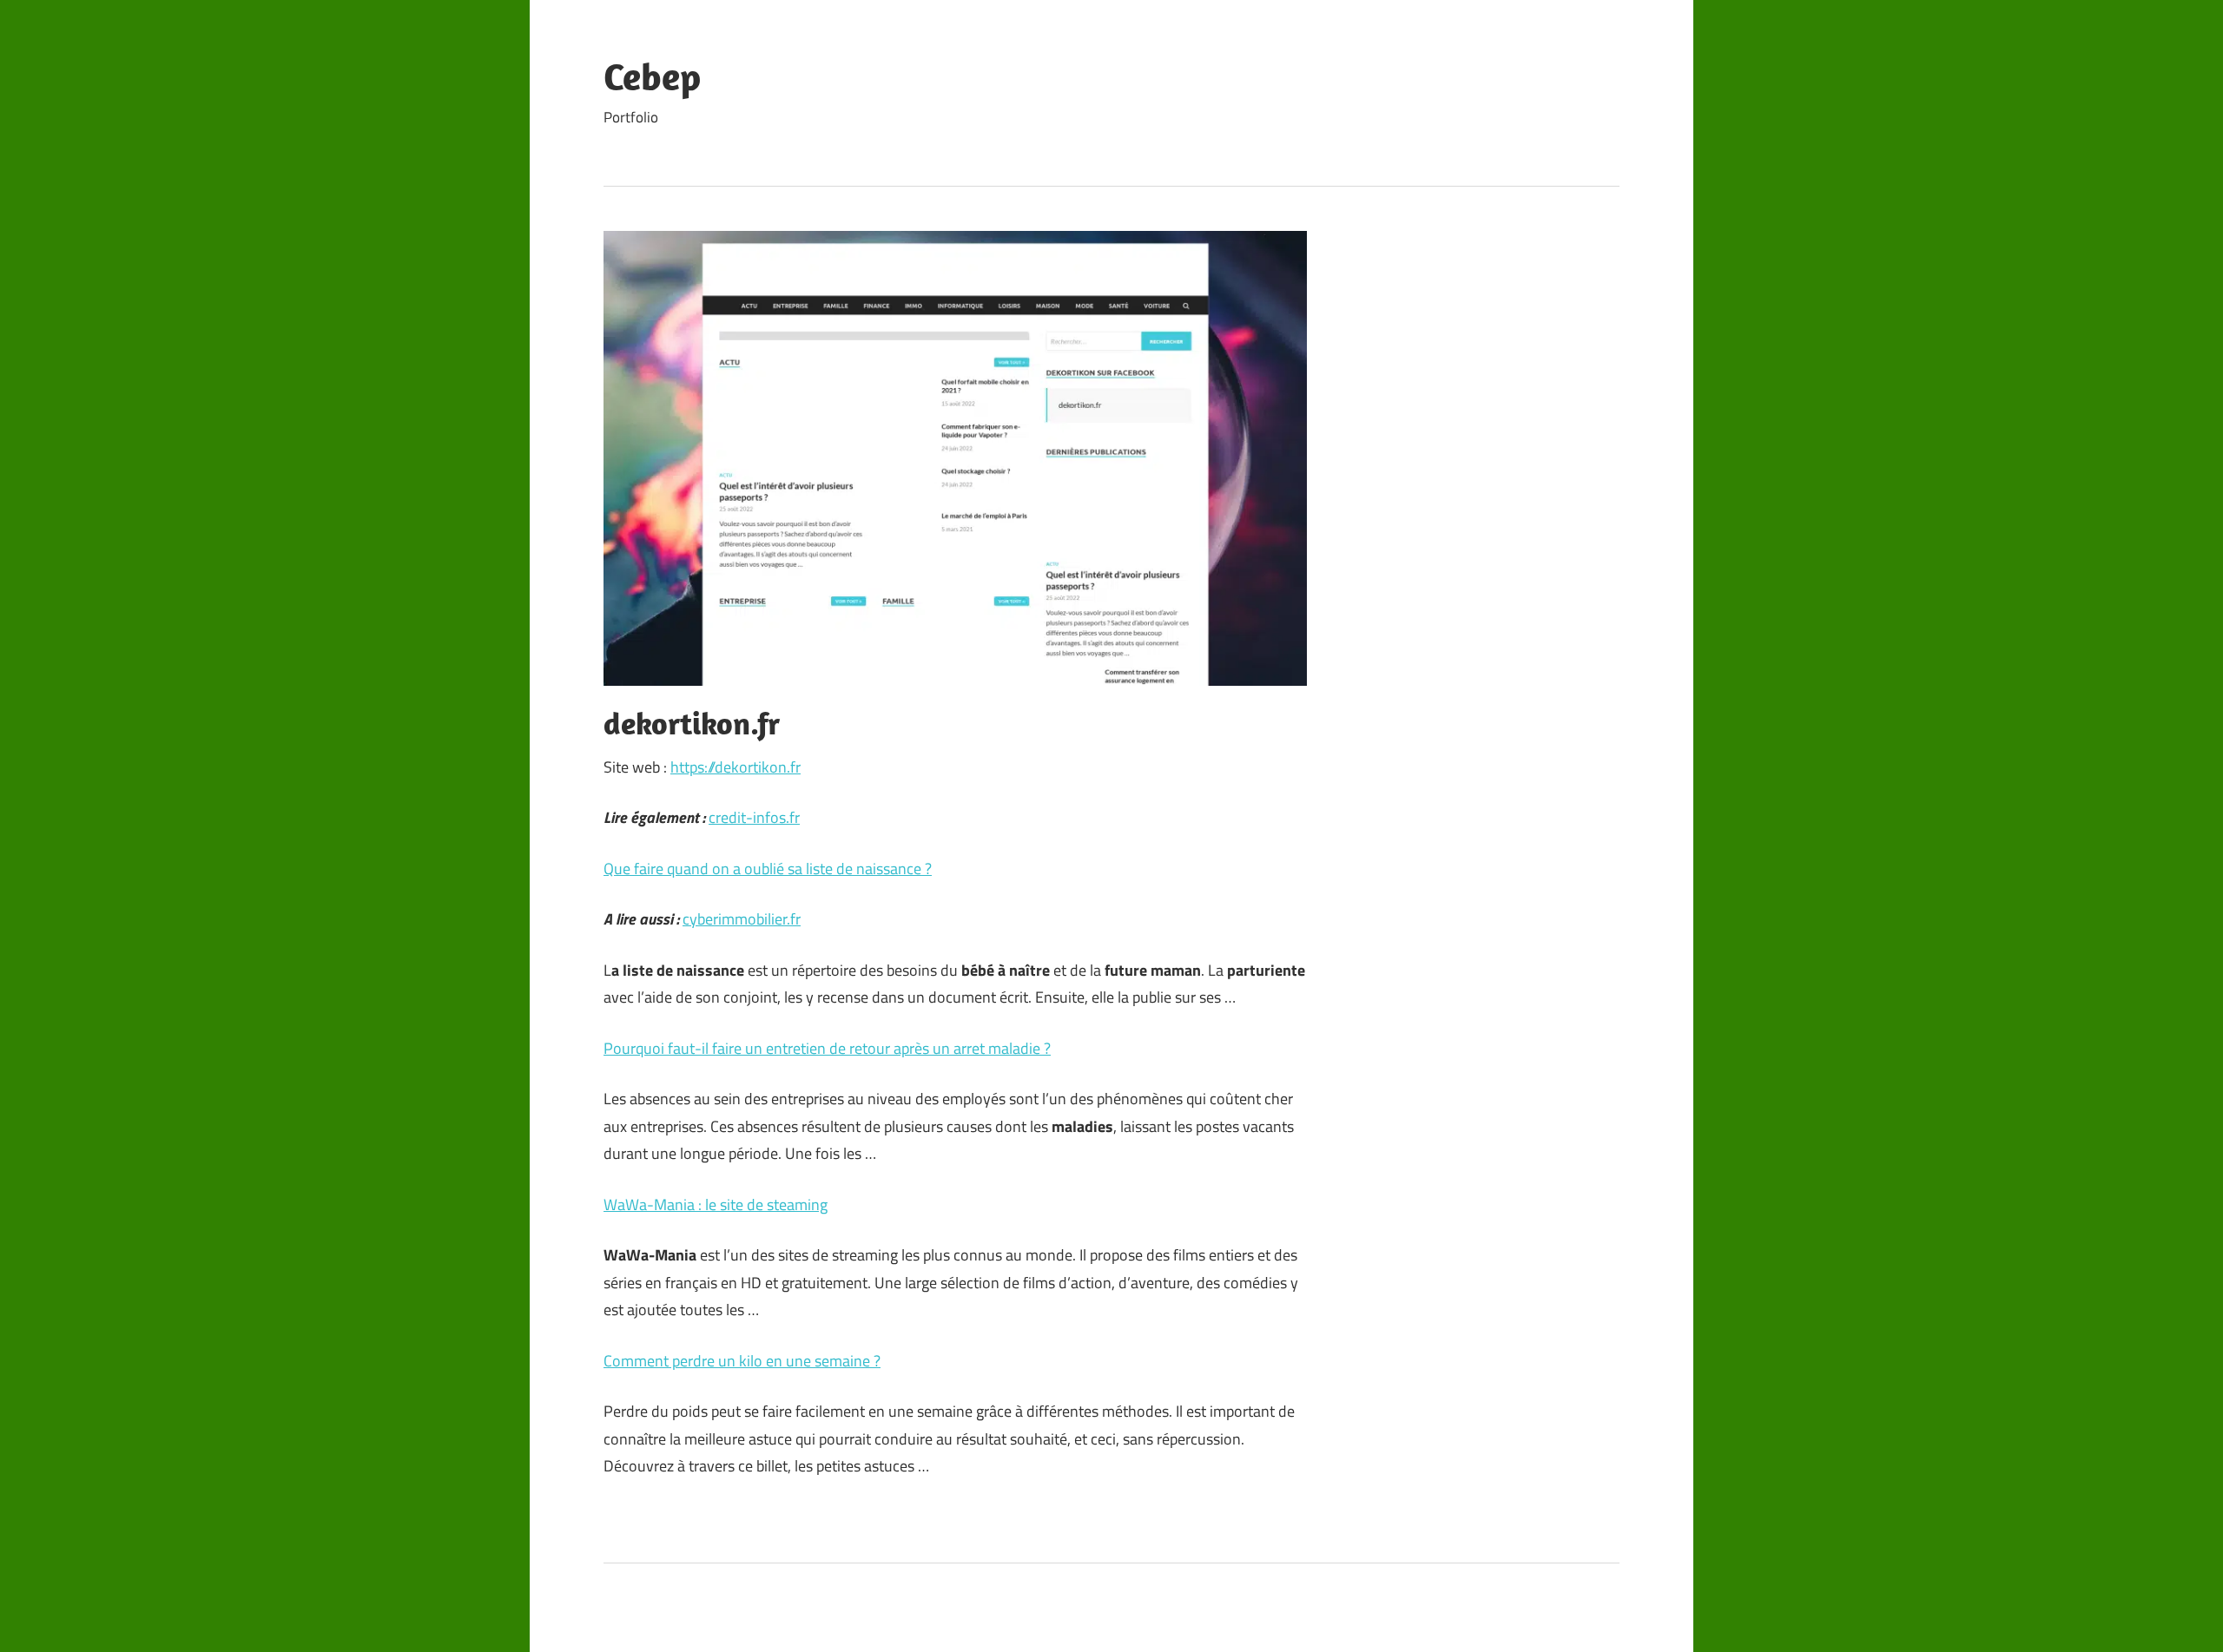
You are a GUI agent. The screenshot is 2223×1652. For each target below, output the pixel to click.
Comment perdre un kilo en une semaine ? (742, 1361)
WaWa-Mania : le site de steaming (716, 1204)
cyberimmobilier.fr (742, 919)
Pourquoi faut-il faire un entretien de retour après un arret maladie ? (827, 1048)
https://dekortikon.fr (736, 767)
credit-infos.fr (754, 817)
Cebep (652, 76)
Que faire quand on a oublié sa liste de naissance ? (768, 869)
